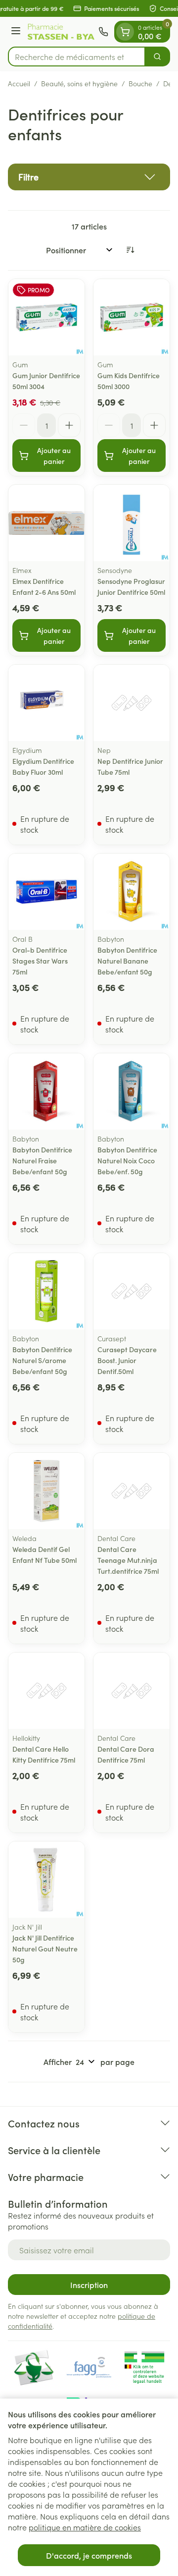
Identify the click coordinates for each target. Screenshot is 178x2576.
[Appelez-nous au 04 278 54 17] (103, 32)
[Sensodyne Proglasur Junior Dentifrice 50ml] (132, 523)
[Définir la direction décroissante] (130, 250)
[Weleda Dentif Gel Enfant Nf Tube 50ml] (46, 1491)
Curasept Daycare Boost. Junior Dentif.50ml (127, 1360)
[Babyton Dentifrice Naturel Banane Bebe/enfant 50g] (132, 892)
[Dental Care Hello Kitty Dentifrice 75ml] (46, 1691)
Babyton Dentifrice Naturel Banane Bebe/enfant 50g (127, 961)
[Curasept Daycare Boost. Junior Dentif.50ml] (132, 1291)
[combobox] (77, 57)
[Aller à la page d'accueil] (61, 32)
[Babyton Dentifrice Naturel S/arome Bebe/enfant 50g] (46, 1291)
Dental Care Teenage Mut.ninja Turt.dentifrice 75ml (128, 1560)
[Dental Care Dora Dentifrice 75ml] (132, 1691)
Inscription (89, 2285)
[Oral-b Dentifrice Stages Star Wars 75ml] (46, 892)
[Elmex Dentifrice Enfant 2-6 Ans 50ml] (46, 523)
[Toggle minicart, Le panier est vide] (125, 32)
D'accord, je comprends (89, 2555)
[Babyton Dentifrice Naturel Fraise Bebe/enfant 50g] (46, 1091)
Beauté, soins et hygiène (79, 83)
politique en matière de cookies (85, 2527)
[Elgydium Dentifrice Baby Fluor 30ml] (46, 703)
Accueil (19, 83)
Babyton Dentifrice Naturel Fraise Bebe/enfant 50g (42, 1160)
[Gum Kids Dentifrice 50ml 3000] (132, 317)
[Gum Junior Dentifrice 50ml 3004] (46, 317)
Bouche (140, 83)
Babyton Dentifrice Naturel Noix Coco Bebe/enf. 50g (127, 1160)
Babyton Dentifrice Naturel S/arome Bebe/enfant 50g (42, 1360)
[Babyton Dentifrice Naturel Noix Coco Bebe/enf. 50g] (132, 1091)
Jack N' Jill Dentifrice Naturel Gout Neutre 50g (45, 1948)
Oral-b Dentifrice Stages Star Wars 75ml (40, 961)
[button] (89, 177)
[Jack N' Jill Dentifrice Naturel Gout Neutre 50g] (46, 1880)
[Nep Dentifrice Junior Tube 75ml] (132, 703)
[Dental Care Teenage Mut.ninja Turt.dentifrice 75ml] (132, 1491)
